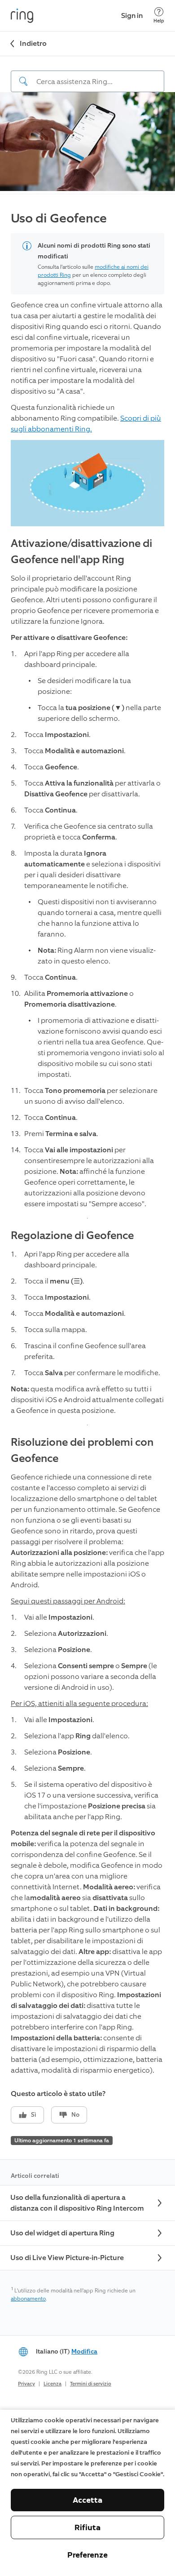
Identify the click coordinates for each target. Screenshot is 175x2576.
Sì (34, 2115)
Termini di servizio (91, 2384)
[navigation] (87, 74)
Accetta (87, 2500)
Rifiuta (87, 2527)
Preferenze (87, 2555)
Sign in (132, 16)
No (75, 2115)
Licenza (52, 2384)
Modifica (84, 2352)
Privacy (26, 2384)
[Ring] (22, 16)
